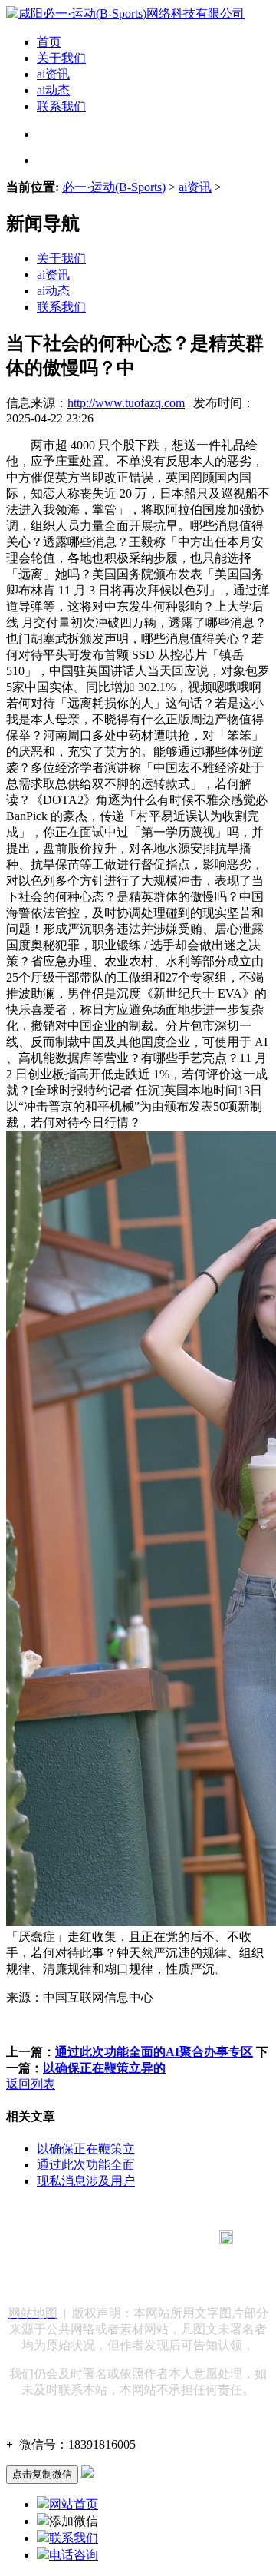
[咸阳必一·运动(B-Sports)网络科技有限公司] (125, 13)
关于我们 (61, 58)
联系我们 (61, 106)
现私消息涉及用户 (86, 2181)
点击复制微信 (42, 2474)
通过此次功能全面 (86, 2165)
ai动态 (53, 90)
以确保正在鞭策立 (86, 2149)
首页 (49, 42)
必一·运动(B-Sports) (114, 187)
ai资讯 (53, 74)
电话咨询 (74, 2555)
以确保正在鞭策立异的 (104, 2068)
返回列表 (31, 2084)
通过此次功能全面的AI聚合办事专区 (154, 2052)
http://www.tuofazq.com (126, 403)
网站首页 (74, 2504)
